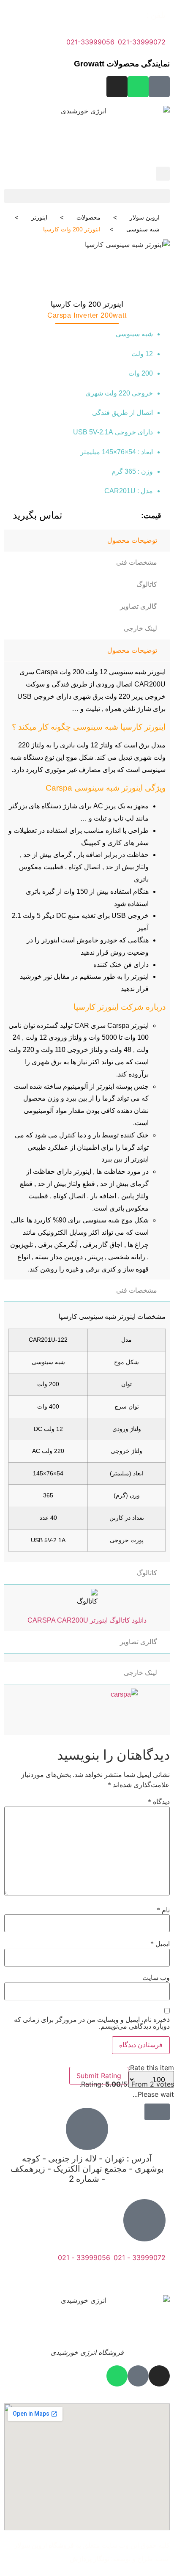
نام (163, 1910)
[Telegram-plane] (159, 87)
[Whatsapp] (138, 87)
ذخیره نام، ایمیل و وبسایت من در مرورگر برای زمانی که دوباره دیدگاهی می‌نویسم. (92, 2023)
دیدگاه (159, 1802)
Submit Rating (99, 2076)
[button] (87, 196)
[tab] (87, 541)
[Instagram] (117, 87)
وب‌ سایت (156, 1978)
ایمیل (160, 1944)
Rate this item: (151, 2068)
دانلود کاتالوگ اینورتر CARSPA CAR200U (87, 1620)
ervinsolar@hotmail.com (129, 2278)
